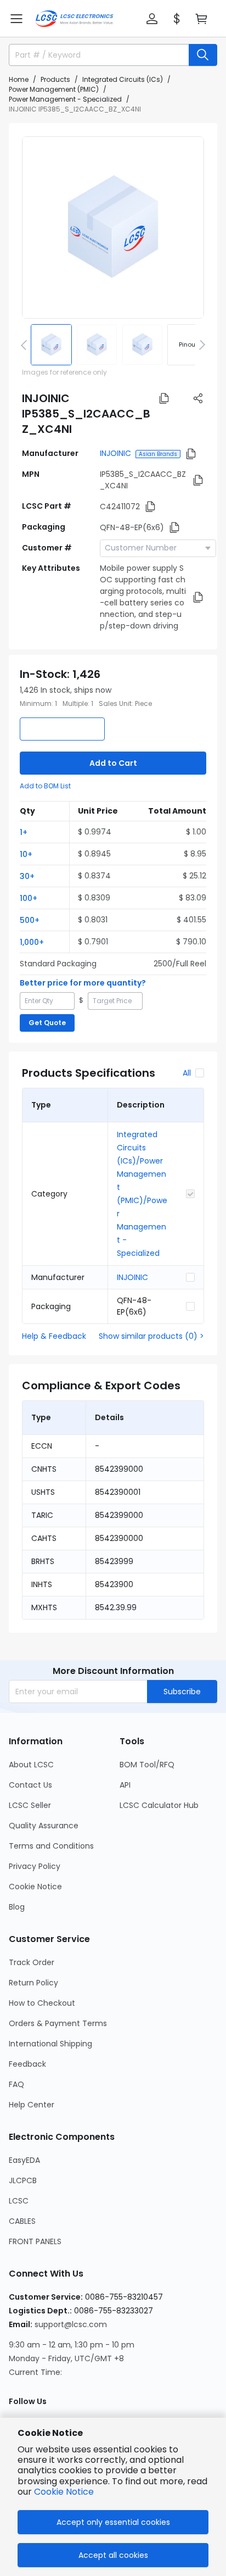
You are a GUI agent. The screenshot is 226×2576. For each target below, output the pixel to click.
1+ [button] (24, 832)
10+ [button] (26, 854)
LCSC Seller (30, 1805)
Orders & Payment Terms (58, 2023)
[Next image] (200, 344)
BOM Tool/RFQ (147, 1765)
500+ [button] (30, 920)
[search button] (203, 55)
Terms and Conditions (51, 1846)
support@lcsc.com (71, 2324)
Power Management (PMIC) (54, 89)
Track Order (32, 1962)
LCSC (19, 2201)
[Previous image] (26, 344)
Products (55, 79)
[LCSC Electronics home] (74, 19)
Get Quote (47, 1023)
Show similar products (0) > (151, 1336)
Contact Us (30, 1785)
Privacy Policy (35, 1866)
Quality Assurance (44, 1826)
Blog (17, 1907)
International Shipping (50, 2044)
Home (19, 79)
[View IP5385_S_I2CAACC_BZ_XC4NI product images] (113, 227)
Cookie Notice (35, 1887)
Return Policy (33, 1983)
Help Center (32, 2105)
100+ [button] (29, 898)
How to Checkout (42, 2003)
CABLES (22, 2221)
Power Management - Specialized (65, 99)
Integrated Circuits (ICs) (123, 79)
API (125, 1785)
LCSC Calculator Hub (159, 1805)
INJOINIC (115, 453)
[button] (16, 19)
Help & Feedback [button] (54, 1336)
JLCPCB (23, 2180)
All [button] (187, 1073)
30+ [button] (27, 876)
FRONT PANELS (35, 2241)
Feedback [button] (27, 2064)
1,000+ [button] (32, 942)
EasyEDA (24, 2160)
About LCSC (31, 1765)
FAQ (16, 2084)
